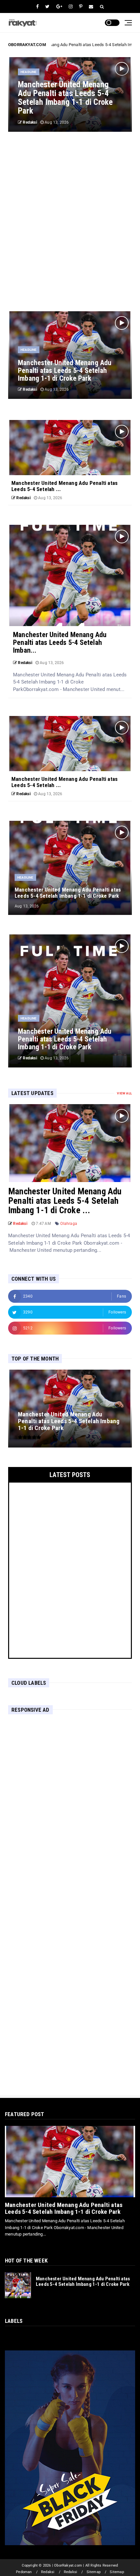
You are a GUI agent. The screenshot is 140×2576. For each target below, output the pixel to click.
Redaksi (48, 2572)
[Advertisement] (70, 222)
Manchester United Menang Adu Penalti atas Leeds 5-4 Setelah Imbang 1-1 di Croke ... (65, 1201)
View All (124, 1093)
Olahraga (69, 1224)
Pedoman (24, 2572)
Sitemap (94, 2572)
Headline (29, 72)
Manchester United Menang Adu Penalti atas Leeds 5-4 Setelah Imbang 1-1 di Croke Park (64, 2208)
